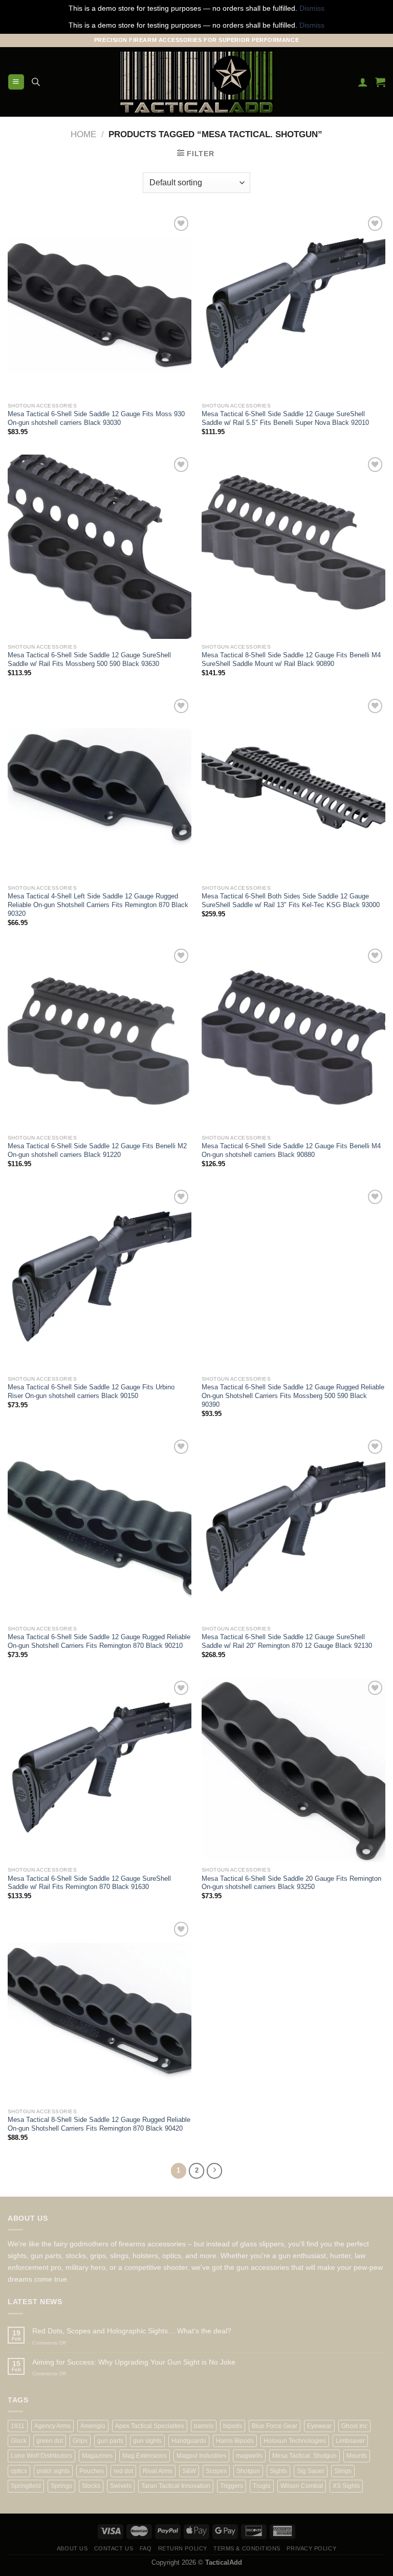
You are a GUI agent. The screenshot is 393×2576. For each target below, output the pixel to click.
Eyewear (319, 2426)
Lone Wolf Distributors (41, 2456)
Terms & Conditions (247, 2548)
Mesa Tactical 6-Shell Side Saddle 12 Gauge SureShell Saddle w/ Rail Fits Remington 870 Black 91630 (89, 1883)
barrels (204, 2426)
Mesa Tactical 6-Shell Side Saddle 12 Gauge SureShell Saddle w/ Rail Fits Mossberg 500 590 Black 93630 (89, 659)
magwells (249, 2456)
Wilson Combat (302, 2486)
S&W (189, 2471)
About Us (72, 2548)
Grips (80, 2441)
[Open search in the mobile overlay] (36, 82)
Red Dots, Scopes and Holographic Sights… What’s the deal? (132, 2331)
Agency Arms (52, 2426)
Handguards (189, 2441)
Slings (343, 2471)
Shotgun (248, 2471)
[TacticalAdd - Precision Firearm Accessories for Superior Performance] (196, 82)
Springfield (26, 2486)
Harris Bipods (235, 2441)
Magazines (97, 2456)
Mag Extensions (145, 2456)
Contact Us (114, 2548)
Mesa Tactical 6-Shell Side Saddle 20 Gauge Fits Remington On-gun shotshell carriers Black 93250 (291, 1883)
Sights (278, 2471)
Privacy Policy (311, 2548)
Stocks (91, 2486)
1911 (18, 2426)
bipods (233, 2426)
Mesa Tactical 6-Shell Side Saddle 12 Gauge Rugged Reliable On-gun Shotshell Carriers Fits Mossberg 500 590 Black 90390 (293, 1396)
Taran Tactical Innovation (176, 2486)
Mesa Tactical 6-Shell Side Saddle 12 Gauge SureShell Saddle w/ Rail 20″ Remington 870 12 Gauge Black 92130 (287, 1641)
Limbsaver (350, 2441)
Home (83, 134)
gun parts (110, 2441)
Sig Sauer (311, 2471)
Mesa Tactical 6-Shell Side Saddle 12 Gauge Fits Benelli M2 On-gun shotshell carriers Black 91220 (97, 1150)
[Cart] (380, 82)
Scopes (216, 2471)
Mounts (357, 2456)
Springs (61, 2486)
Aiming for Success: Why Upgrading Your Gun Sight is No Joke (134, 2362)
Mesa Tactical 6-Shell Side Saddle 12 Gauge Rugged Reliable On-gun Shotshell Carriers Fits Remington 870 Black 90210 (99, 1641)
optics (19, 2471)
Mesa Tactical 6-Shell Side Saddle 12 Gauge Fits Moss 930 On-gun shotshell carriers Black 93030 (96, 418)
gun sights (147, 2441)
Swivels (121, 2486)
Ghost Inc (354, 2426)
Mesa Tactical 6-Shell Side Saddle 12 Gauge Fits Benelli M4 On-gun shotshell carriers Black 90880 (291, 1150)
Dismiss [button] (312, 8)
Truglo (262, 2486)
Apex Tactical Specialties (150, 2426)
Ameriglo (93, 2426)
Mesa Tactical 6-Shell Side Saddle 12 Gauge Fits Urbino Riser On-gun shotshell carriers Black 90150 (91, 1391)
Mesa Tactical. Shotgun (304, 2456)
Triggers (232, 2486)
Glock (19, 2441)
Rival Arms (158, 2471)
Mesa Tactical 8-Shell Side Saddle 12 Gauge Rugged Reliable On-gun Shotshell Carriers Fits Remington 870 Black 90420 (99, 2124)
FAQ (146, 2548)
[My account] (363, 82)
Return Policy (183, 2548)
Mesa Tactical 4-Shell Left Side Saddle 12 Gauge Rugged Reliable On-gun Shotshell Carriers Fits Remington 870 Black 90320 (98, 905)
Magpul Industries (201, 2456)
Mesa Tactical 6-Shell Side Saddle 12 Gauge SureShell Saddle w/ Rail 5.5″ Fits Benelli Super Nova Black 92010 (285, 418)
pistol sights (53, 2471)
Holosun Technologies (295, 2441)
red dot (123, 2471)
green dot (50, 2441)
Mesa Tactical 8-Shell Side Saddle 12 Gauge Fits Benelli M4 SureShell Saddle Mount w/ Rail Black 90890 (291, 659)
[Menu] (16, 82)
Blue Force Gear (275, 2426)
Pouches (92, 2471)
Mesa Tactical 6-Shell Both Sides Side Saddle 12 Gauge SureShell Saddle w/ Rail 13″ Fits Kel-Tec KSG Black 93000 (291, 900)
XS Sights (346, 2486)
